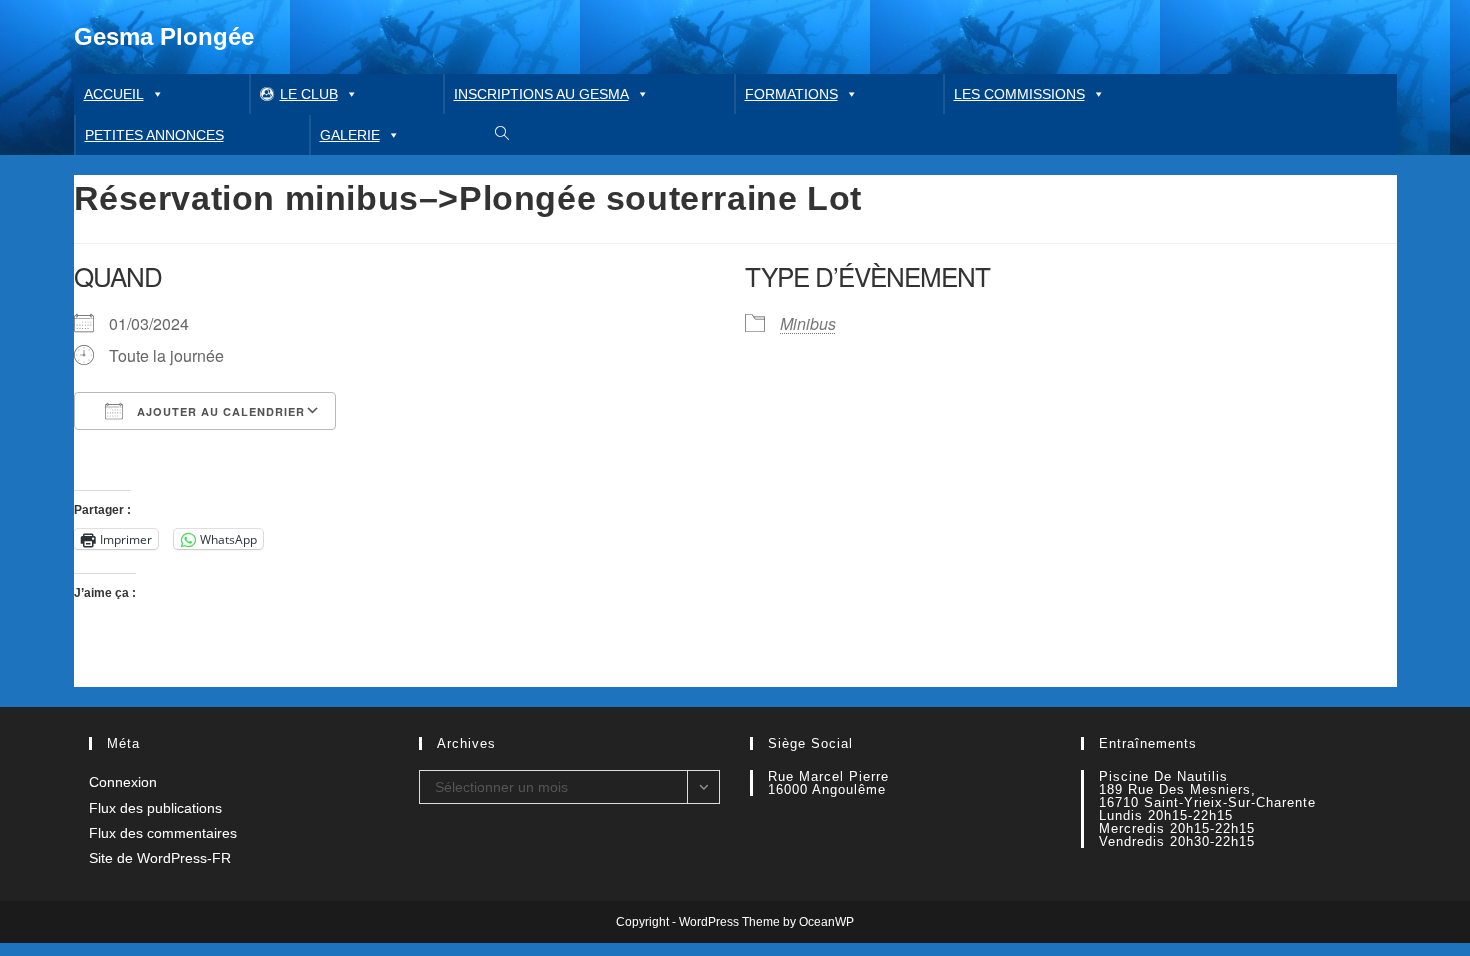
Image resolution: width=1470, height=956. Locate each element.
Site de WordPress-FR (160, 858)
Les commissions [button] (1019, 94)
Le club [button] (309, 94)
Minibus (808, 323)
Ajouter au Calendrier (219, 411)
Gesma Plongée (164, 36)
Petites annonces (154, 135)
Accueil (114, 94)
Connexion (123, 782)
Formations (791, 94)
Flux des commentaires (163, 833)
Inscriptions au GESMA (541, 94)
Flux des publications (155, 808)
